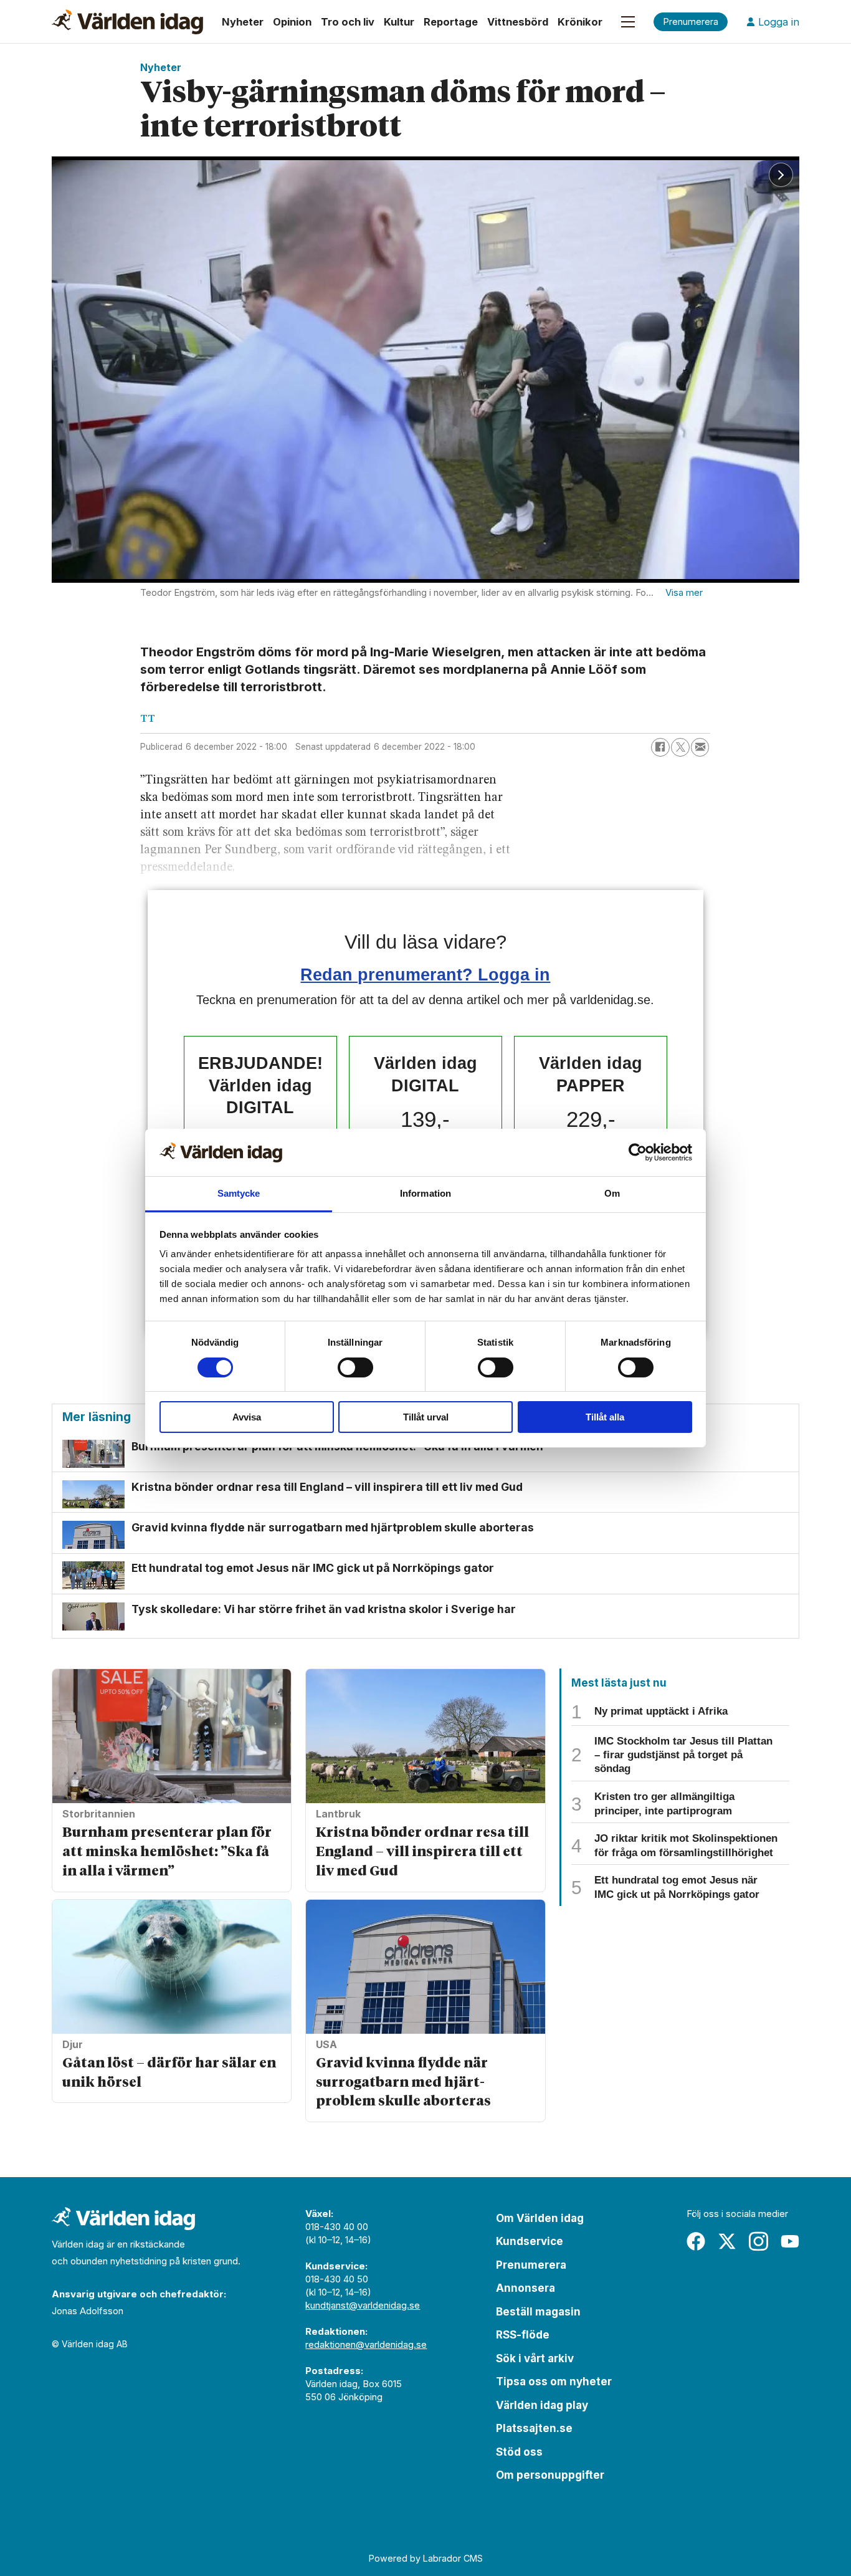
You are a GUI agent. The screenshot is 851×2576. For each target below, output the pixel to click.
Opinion (292, 22)
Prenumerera (531, 2265)
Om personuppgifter (550, 2475)
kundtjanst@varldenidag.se (363, 2305)
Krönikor (580, 22)
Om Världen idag (540, 2218)
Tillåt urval (426, 1417)
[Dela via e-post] (700, 747)
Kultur (399, 22)
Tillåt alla (605, 1417)
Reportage (451, 22)
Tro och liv (348, 22)
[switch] (355, 1367)
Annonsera (525, 2288)
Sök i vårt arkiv (535, 2358)
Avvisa (247, 1417)
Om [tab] (612, 1193)
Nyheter (243, 22)
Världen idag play (542, 2405)
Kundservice (530, 2241)
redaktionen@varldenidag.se (366, 2344)
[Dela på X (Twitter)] (680, 747)
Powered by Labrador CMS (426, 2558)
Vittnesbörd (518, 22)
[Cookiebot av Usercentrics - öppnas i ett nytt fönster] (638, 1152)
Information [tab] (425, 1193)
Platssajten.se (534, 2428)
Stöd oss (519, 2452)
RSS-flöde (523, 2335)
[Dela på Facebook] (660, 747)
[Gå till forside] (127, 22)
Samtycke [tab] (239, 1193)
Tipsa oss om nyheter (554, 2382)
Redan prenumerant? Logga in (425, 974)
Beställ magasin (538, 2312)
